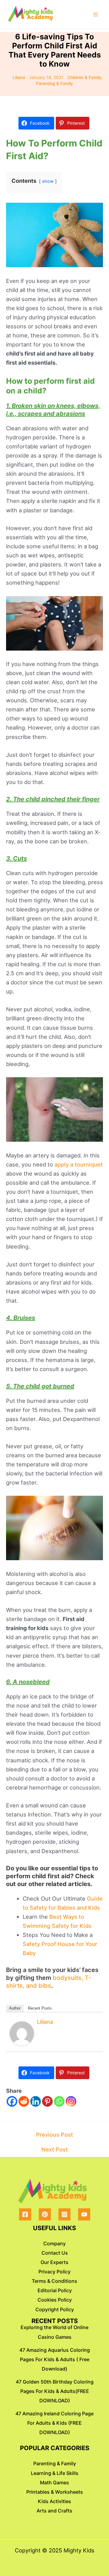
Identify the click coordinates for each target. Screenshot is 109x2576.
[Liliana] (22, 2033)
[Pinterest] (47, 2101)
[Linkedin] (36, 2101)
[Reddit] (24, 2101)
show (48, 181)
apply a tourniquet (79, 1164)
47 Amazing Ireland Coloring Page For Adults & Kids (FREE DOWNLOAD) (54, 2423)
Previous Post (54, 2135)
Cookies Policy (55, 2300)
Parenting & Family (54, 83)
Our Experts (54, 2262)
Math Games (54, 2482)
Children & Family (84, 77)
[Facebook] (12, 2101)
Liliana (45, 2022)
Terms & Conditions (54, 2281)
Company (54, 2243)
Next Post (55, 2149)
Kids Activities (54, 2501)
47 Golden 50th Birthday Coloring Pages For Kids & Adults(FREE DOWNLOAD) (55, 2391)
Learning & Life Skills (55, 2473)
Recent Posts (40, 2008)
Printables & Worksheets (55, 2492)
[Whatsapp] (59, 2101)
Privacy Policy (54, 2272)
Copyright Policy (55, 2309)
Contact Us (55, 2253)
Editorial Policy (55, 2290)
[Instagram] (71, 2101)
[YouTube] (84, 2214)
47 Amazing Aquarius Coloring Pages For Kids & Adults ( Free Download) (55, 2359)
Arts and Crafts (54, 2511)
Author (15, 2008)
